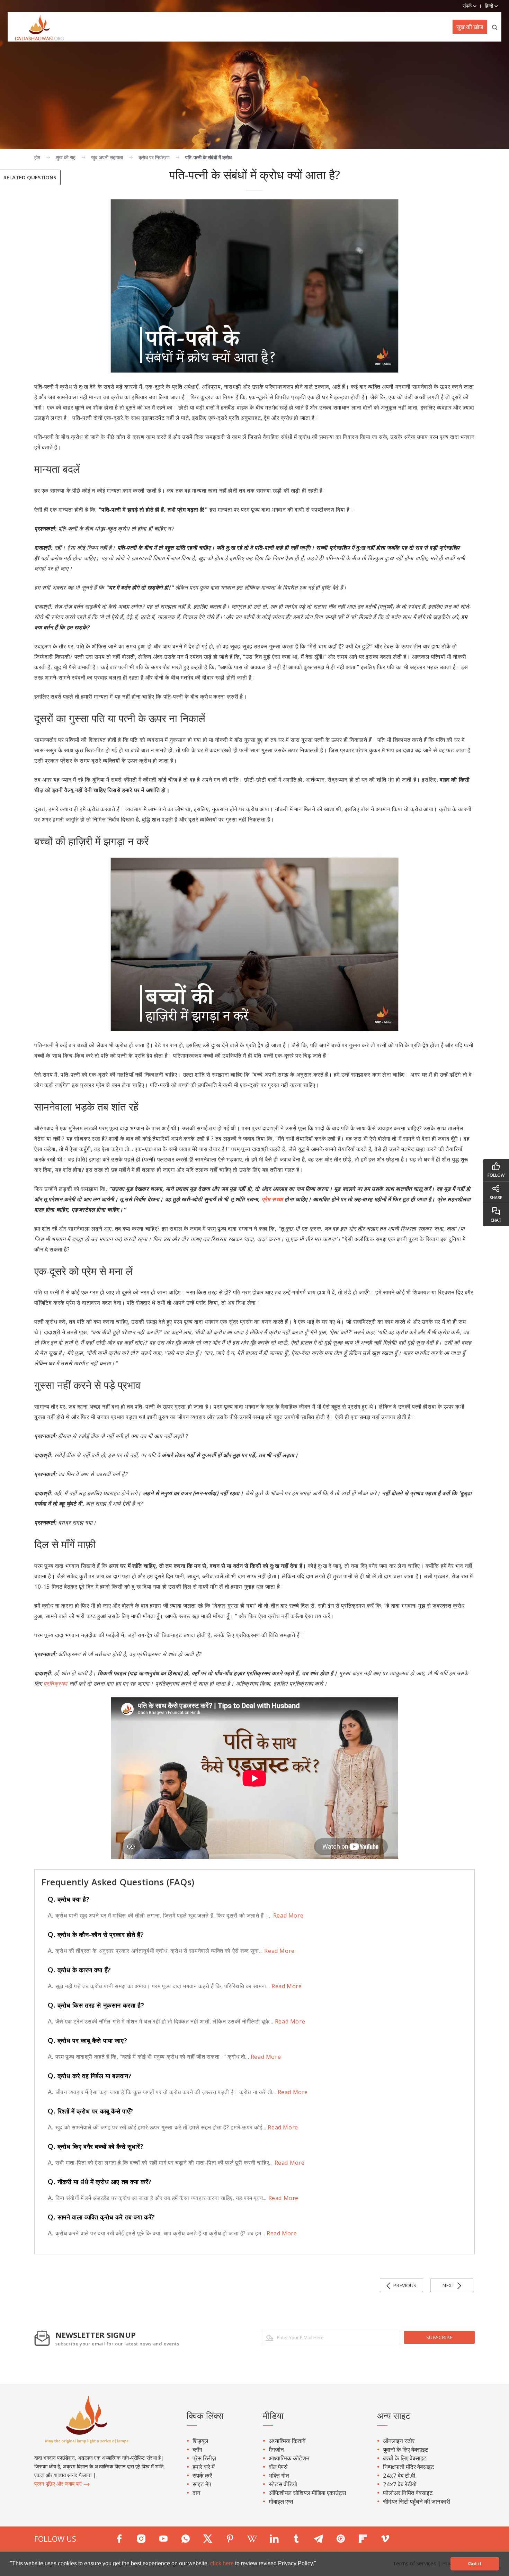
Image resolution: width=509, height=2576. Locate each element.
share (496, 1198)
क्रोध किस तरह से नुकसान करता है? (96, 2005)
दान (197, 2493)
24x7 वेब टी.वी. (400, 2475)
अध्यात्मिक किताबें (287, 2441)
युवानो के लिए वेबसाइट (406, 2449)
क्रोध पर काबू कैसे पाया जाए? (87, 2040)
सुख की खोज (470, 27)
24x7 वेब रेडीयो (400, 2484)
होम (37, 157)
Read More (287, 1915)
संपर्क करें (202, 2475)
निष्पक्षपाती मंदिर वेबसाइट (409, 2467)
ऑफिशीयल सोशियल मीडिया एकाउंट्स (307, 2493)
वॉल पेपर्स (278, 2467)
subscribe (439, 2337)
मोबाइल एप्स (281, 2501)
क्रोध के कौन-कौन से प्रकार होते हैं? (96, 1935)
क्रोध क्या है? (69, 1899)
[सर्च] (495, 27)
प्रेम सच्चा (273, 1199)
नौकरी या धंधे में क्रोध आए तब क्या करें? (100, 2182)
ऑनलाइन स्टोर (399, 2441)
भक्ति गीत (279, 2475)
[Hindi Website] (36, 27)
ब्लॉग (197, 2449)
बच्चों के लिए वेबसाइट (405, 2458)
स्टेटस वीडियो (283, 2484)
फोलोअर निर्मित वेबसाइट (408, 2493)
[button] (319, 2564)
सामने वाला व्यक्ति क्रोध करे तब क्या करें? (101, 2217)
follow (496, 1175)
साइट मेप (202, 2484)
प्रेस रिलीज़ (204, 2458)
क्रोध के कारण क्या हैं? (79, 1970)
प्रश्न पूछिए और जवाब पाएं (59, 2484)
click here (223, 2563)
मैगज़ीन (276, 2449)
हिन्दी (490, 6)
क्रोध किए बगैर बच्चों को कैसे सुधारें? (96, 2146)
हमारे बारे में (204, 2467)
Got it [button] (475, 2564)
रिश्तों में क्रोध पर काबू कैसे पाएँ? (91, 2111)
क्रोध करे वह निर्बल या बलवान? (90, 2076)
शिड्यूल (200, 2441)
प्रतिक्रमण (56, 1684)
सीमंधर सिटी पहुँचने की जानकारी (417, 2501)
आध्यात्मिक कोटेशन (289, 2458)
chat (496, 1220)
